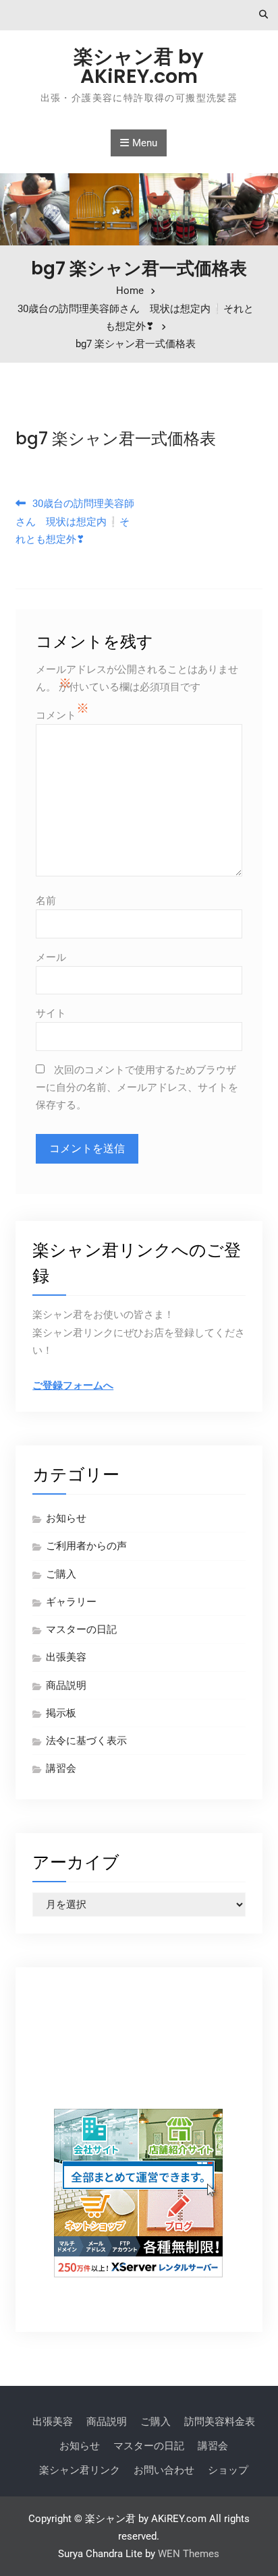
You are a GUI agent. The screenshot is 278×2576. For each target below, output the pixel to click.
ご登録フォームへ (73, 1385)
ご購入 (61, 1574)
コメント (56, 715)
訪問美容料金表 (220, 2422)
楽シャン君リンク (80, 2470)
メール (51, 957)
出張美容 (66, 1657)
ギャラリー (71, 1602)
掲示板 (61, 1713)
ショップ (228, 2470)
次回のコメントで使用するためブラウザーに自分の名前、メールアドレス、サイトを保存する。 (137, 1088)
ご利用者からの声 (86, 1546)
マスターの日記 (81, 1629)
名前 (46, 901)
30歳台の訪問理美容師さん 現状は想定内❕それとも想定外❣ (75, 521)
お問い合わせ (164, 2470)
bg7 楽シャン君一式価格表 (116, 439)
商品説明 (66, 1685)
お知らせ (66, 1518)
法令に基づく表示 (86, 1741)
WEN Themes (189, 2554)
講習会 (61, 1768)
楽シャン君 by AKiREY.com (139, 66)
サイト (51, 1013)
